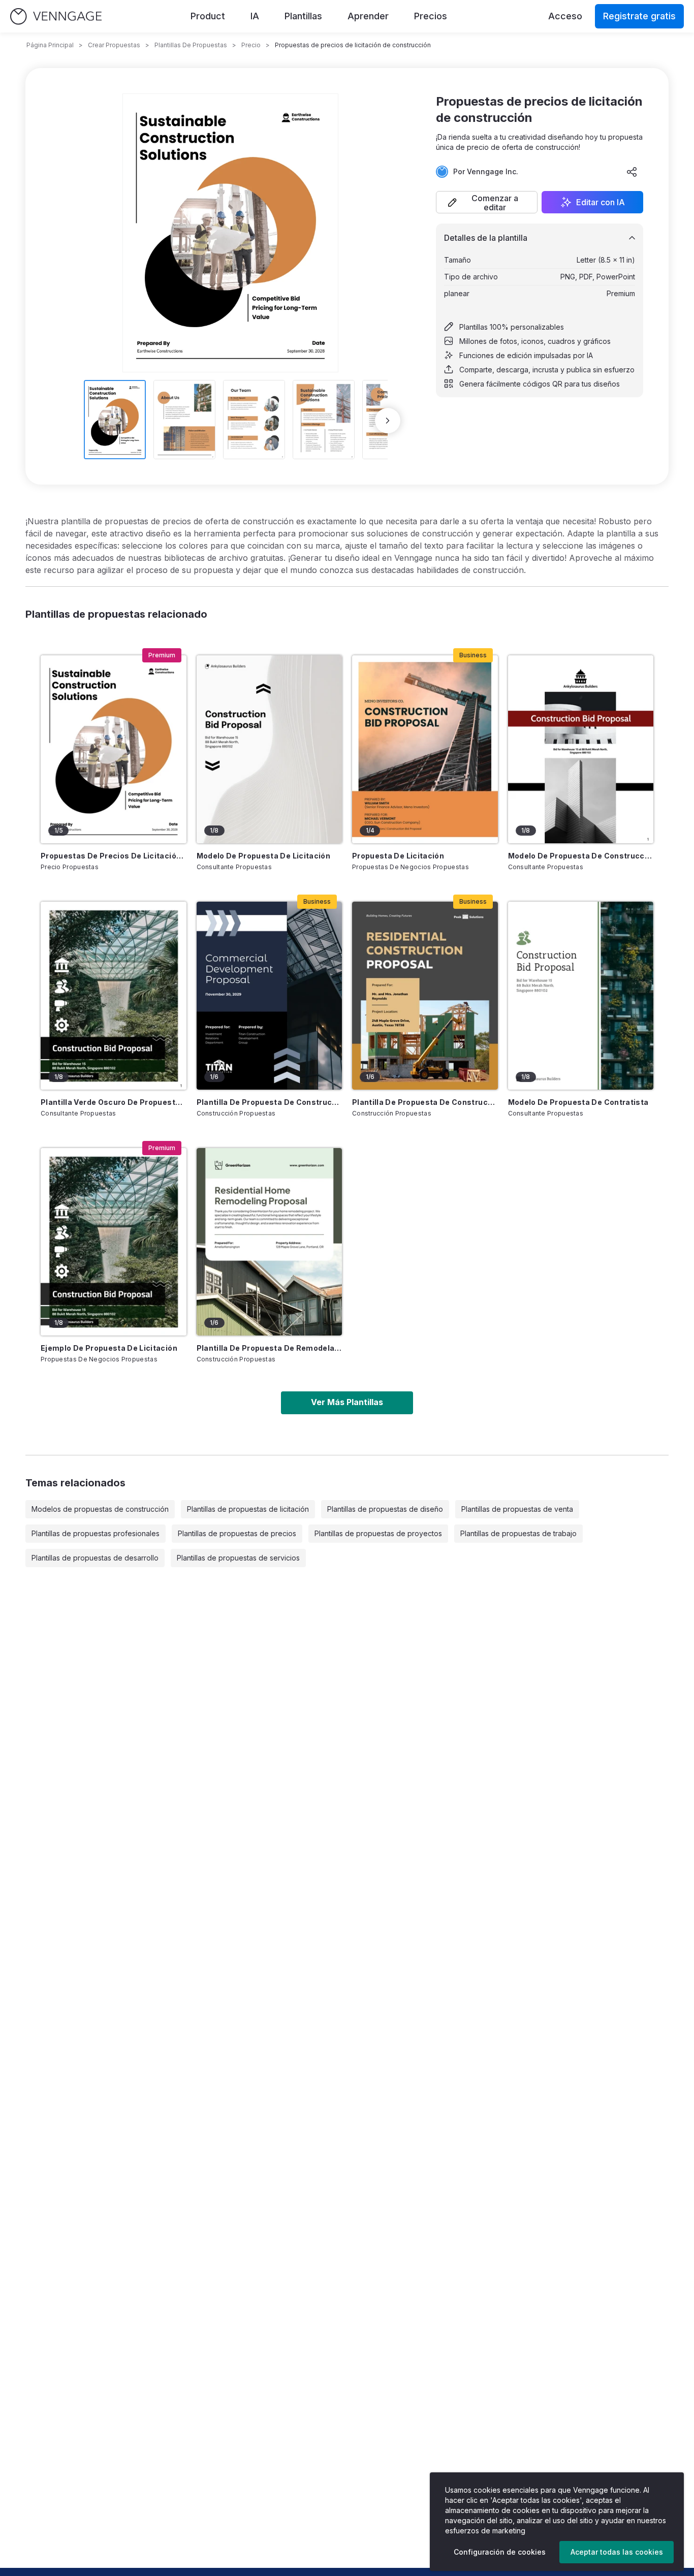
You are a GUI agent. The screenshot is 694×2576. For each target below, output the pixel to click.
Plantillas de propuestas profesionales (96, 1533)
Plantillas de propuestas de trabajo (518, 1533)
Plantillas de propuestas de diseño (385, 1509)
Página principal (50, 45)
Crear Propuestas (114, 45)
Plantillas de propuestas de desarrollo (95, 1558)
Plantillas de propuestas (191, 45)
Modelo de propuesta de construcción (581, 856)
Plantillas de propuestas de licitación (248, 1509)
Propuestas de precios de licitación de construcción (114, 856)
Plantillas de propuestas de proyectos (378, 1533)
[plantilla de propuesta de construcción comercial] (270, 996)
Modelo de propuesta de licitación (264, 856)
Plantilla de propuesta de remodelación (270, 1348)
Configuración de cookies (500, 2552)
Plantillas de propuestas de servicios (238, 1558)
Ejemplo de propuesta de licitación (109, 1348)
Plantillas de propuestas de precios (237, 1533)
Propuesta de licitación (398, 856)
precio (251, 45)
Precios (431, 16)
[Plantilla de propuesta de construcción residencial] (425, 996)
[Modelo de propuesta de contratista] (581, 996)
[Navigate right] (388, 421)
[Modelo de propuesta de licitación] (270, 749)
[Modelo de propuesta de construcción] (581, 749)
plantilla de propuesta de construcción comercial (270, 1102)
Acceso (565, 16)
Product (208, 16)
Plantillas (303, 16)
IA (255, 16)
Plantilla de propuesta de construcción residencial (425, 1102)
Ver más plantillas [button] (347, 1402)
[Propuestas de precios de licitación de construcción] (114, 749)
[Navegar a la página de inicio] (56, 17)
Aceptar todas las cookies (617, 2552)
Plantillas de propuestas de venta (517, 1509)
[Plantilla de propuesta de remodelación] (270, 1242)
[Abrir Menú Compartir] (632, 172)
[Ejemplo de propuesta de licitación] (114, 1242)
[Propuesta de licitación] (425, 749)
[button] (487, 202)
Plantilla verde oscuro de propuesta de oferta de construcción (114, 1102)
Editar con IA (601, 202)
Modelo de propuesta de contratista (578, 1102)
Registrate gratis (639, 16)
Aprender (368, 16)
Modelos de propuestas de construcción (100, 1509)
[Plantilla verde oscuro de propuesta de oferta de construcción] (114, 996)
